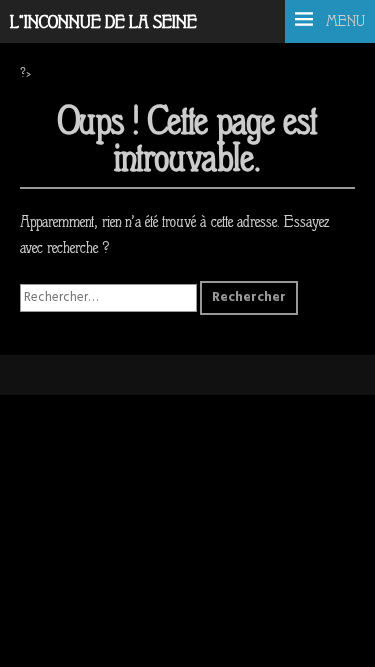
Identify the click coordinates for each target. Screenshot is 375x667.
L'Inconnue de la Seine (103, 22)
